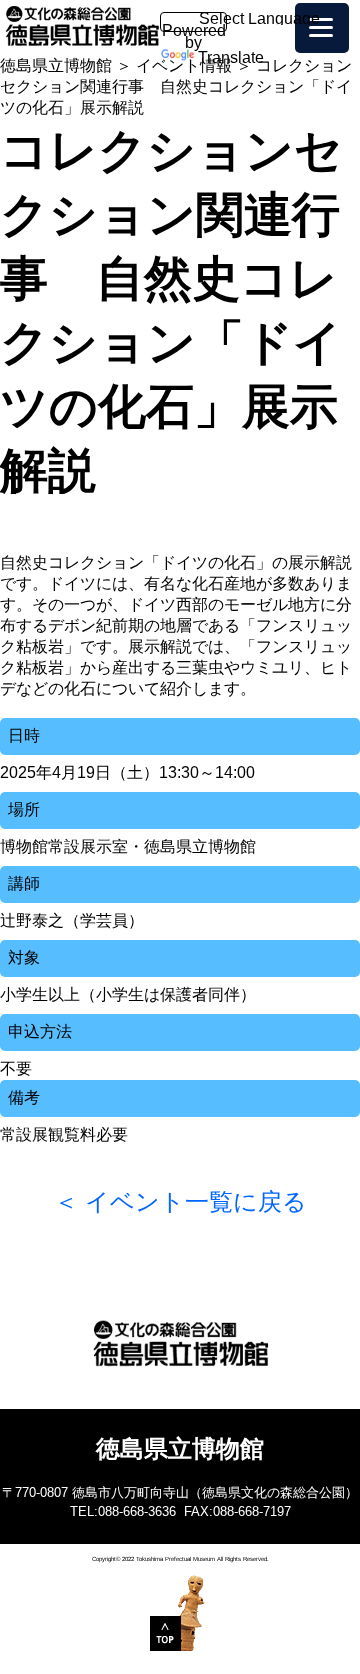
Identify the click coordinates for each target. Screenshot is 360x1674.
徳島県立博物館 (56, 65)
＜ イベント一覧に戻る (180, 1201)
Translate (231, 57)
